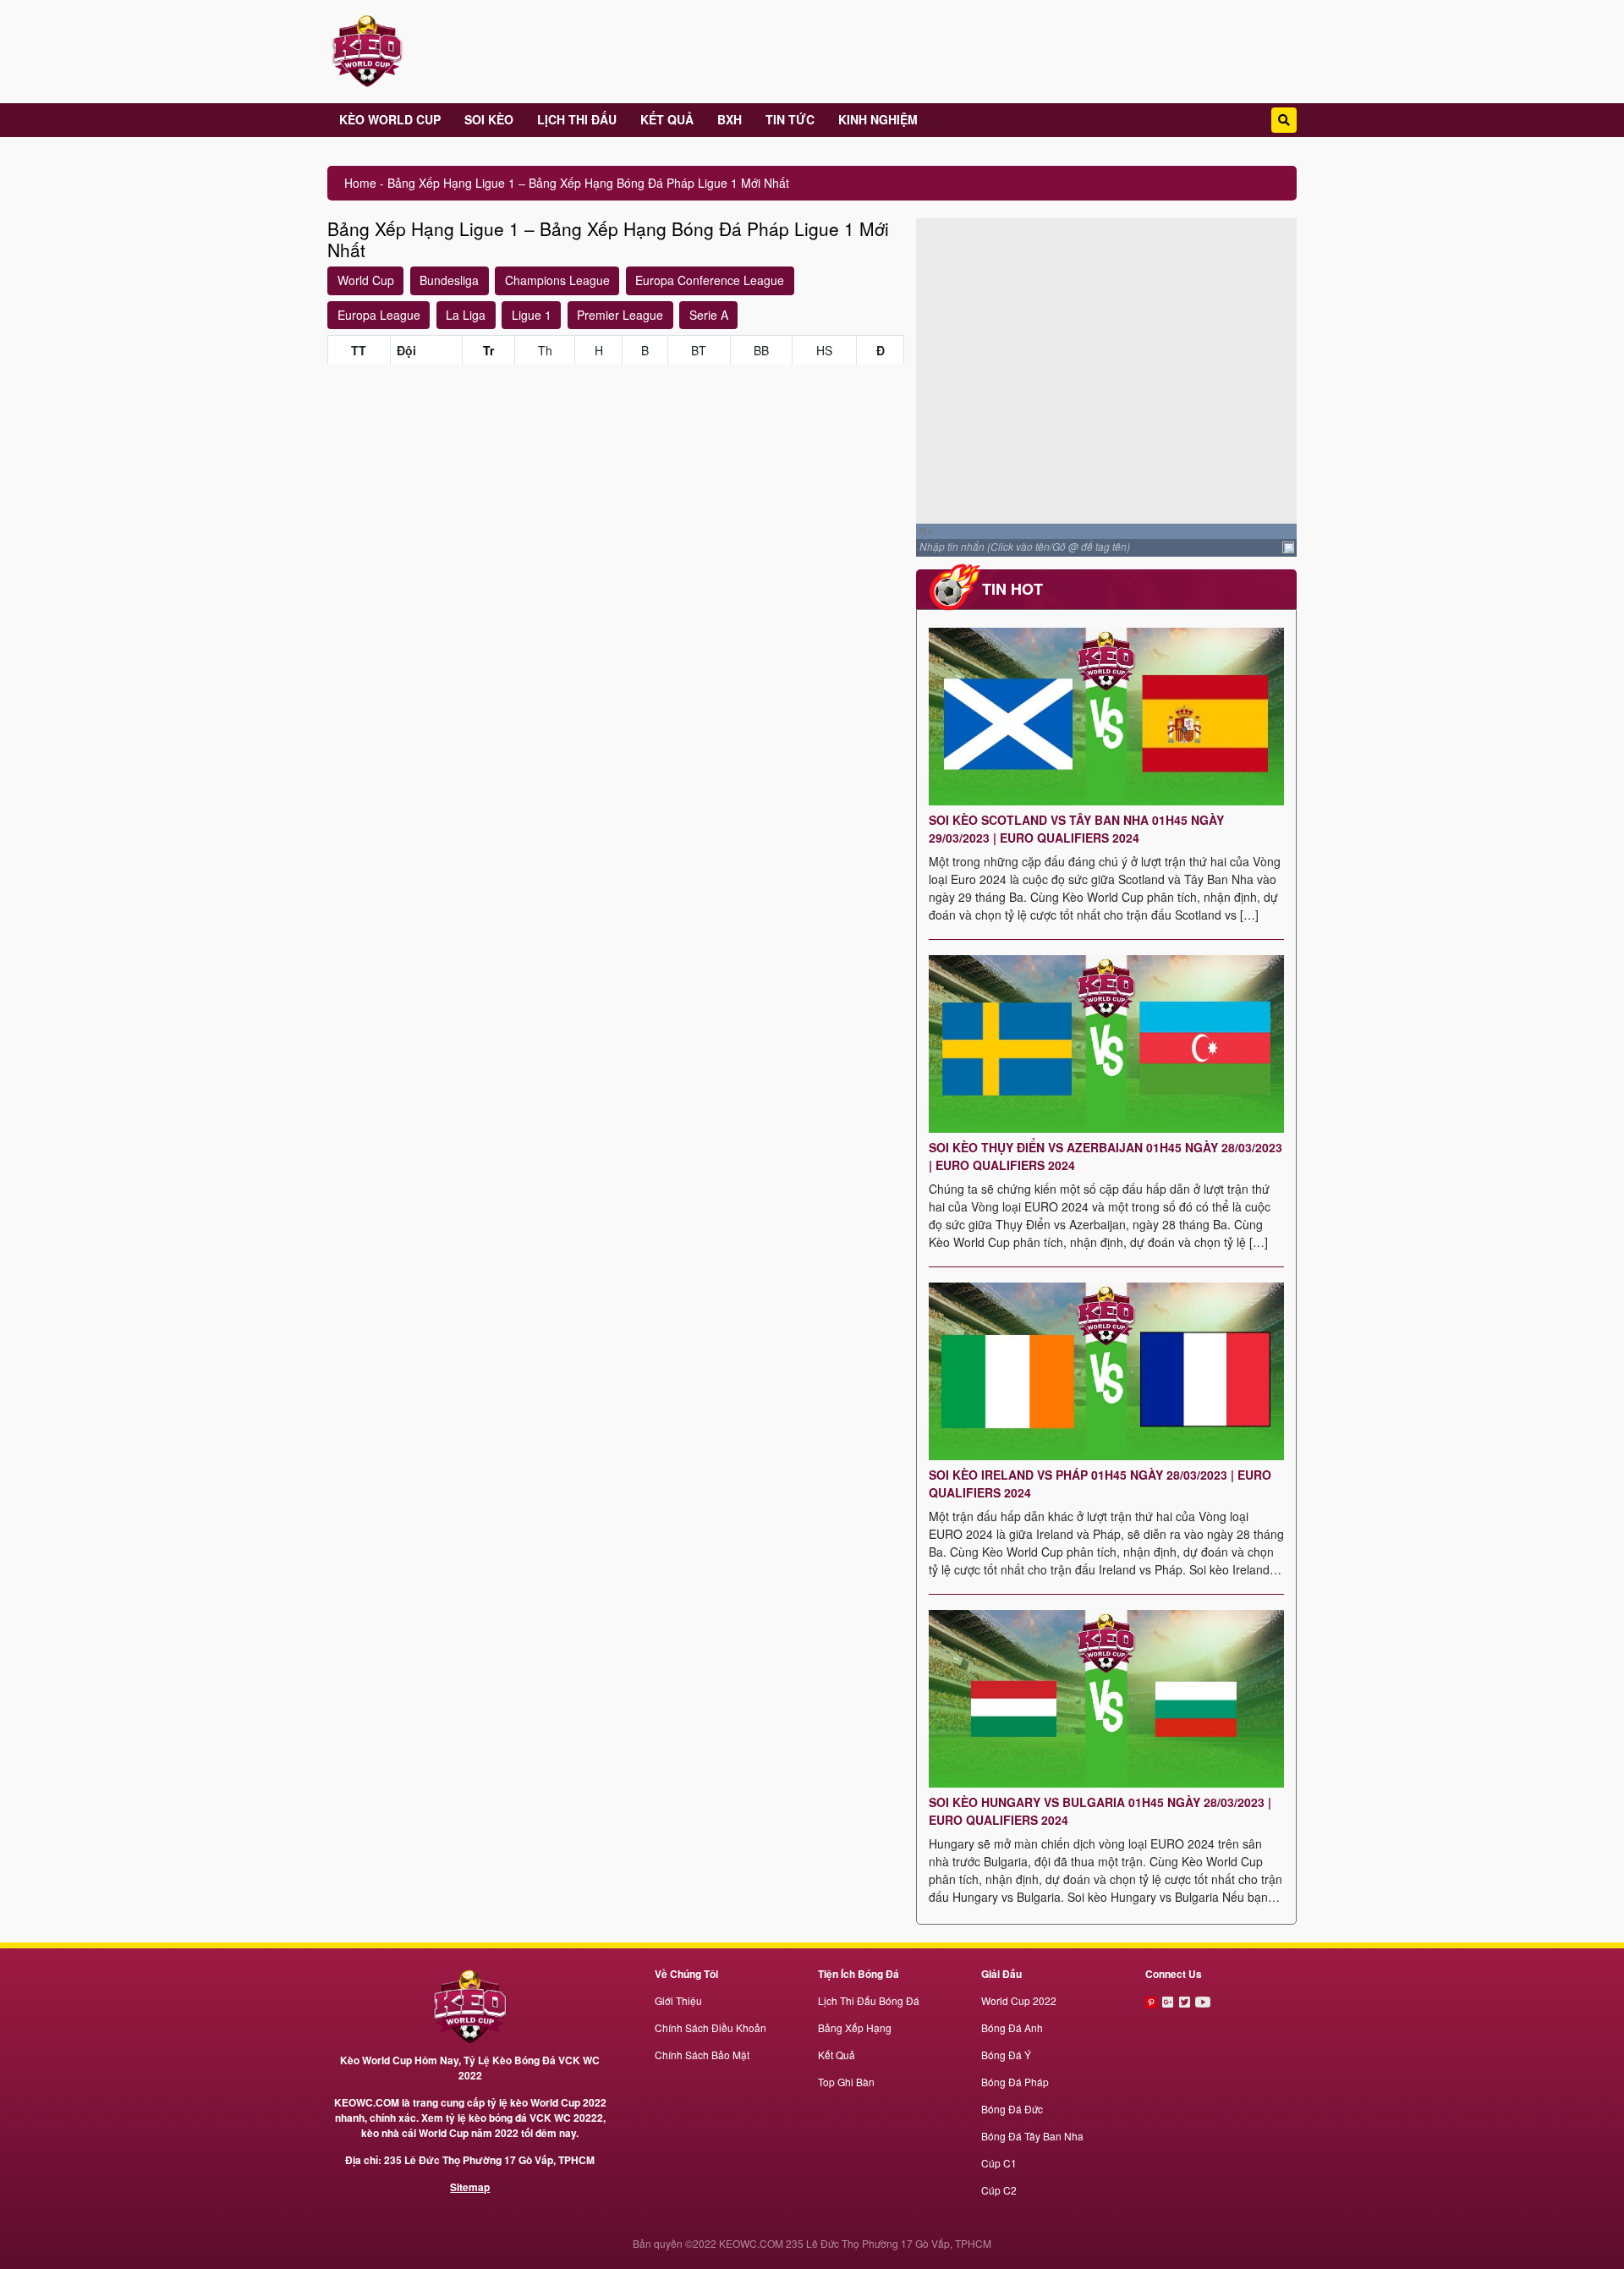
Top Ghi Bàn (846, 2082)
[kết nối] (1152, 2000)
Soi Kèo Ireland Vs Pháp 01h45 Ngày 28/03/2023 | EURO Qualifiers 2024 (1100, 1483)
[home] (470, 2005)
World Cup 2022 (1019, 2000)
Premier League (620, 315)
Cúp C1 (999, 2163)
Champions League (557, 280)
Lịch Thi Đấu (577, 119)
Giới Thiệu (678, 2000)
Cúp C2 (999, 2190)
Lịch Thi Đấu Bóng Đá (869, 2000)
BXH (730, 119)
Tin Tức (790, 119)
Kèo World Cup (390, 119)
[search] (1284, 120)
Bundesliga (449, 280)
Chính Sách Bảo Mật (702, 2055)
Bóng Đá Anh (1012, 2027)
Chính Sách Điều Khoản (710, 2027)
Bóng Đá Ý (1006, 2055)
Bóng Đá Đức (1012, 2109)
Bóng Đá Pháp (1015, 2082)
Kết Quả (667, 119)
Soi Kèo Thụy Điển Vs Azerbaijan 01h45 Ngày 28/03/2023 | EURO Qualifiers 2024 (1106, 1156)
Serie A (709, 315)
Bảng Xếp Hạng (855, 2027)
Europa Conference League (710, 280)
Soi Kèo (489, 119)
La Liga (466, 315)
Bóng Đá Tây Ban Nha (1032, 2136)
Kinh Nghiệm (878, 119)
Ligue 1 (532, 315)
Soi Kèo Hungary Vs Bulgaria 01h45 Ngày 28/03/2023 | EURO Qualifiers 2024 (1100, 1811)
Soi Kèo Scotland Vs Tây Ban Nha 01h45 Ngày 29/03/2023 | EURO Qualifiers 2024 (1076, 829)
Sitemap (470, 2187)
